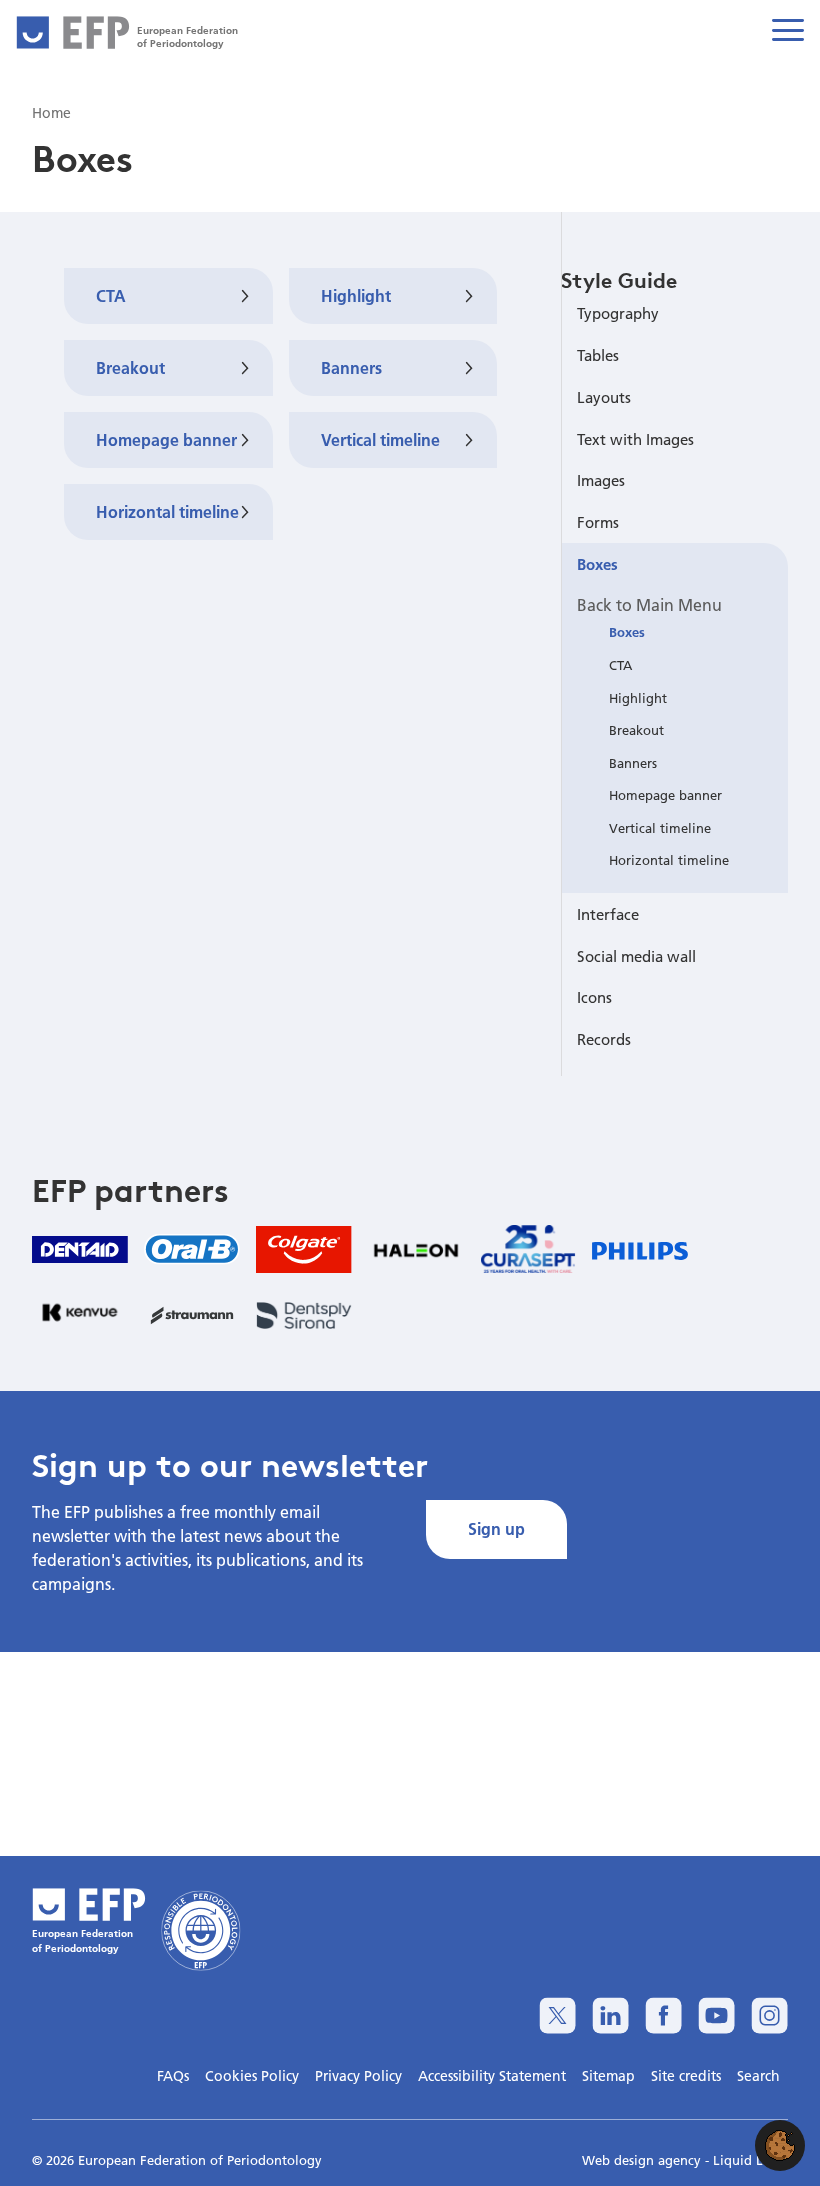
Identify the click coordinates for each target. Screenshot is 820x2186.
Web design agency (643, 2160)
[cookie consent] (780, 2145)
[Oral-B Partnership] (192, 1249)
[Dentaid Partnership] (80, 1249)
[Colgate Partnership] (304, 1249)
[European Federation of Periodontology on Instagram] (769, 2015)
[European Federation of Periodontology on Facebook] (663, 2015)
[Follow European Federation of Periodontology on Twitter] (557, 2015)
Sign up (496, 1528)
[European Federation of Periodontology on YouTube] (716, 2015)
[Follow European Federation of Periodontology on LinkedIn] (610, 2015)
